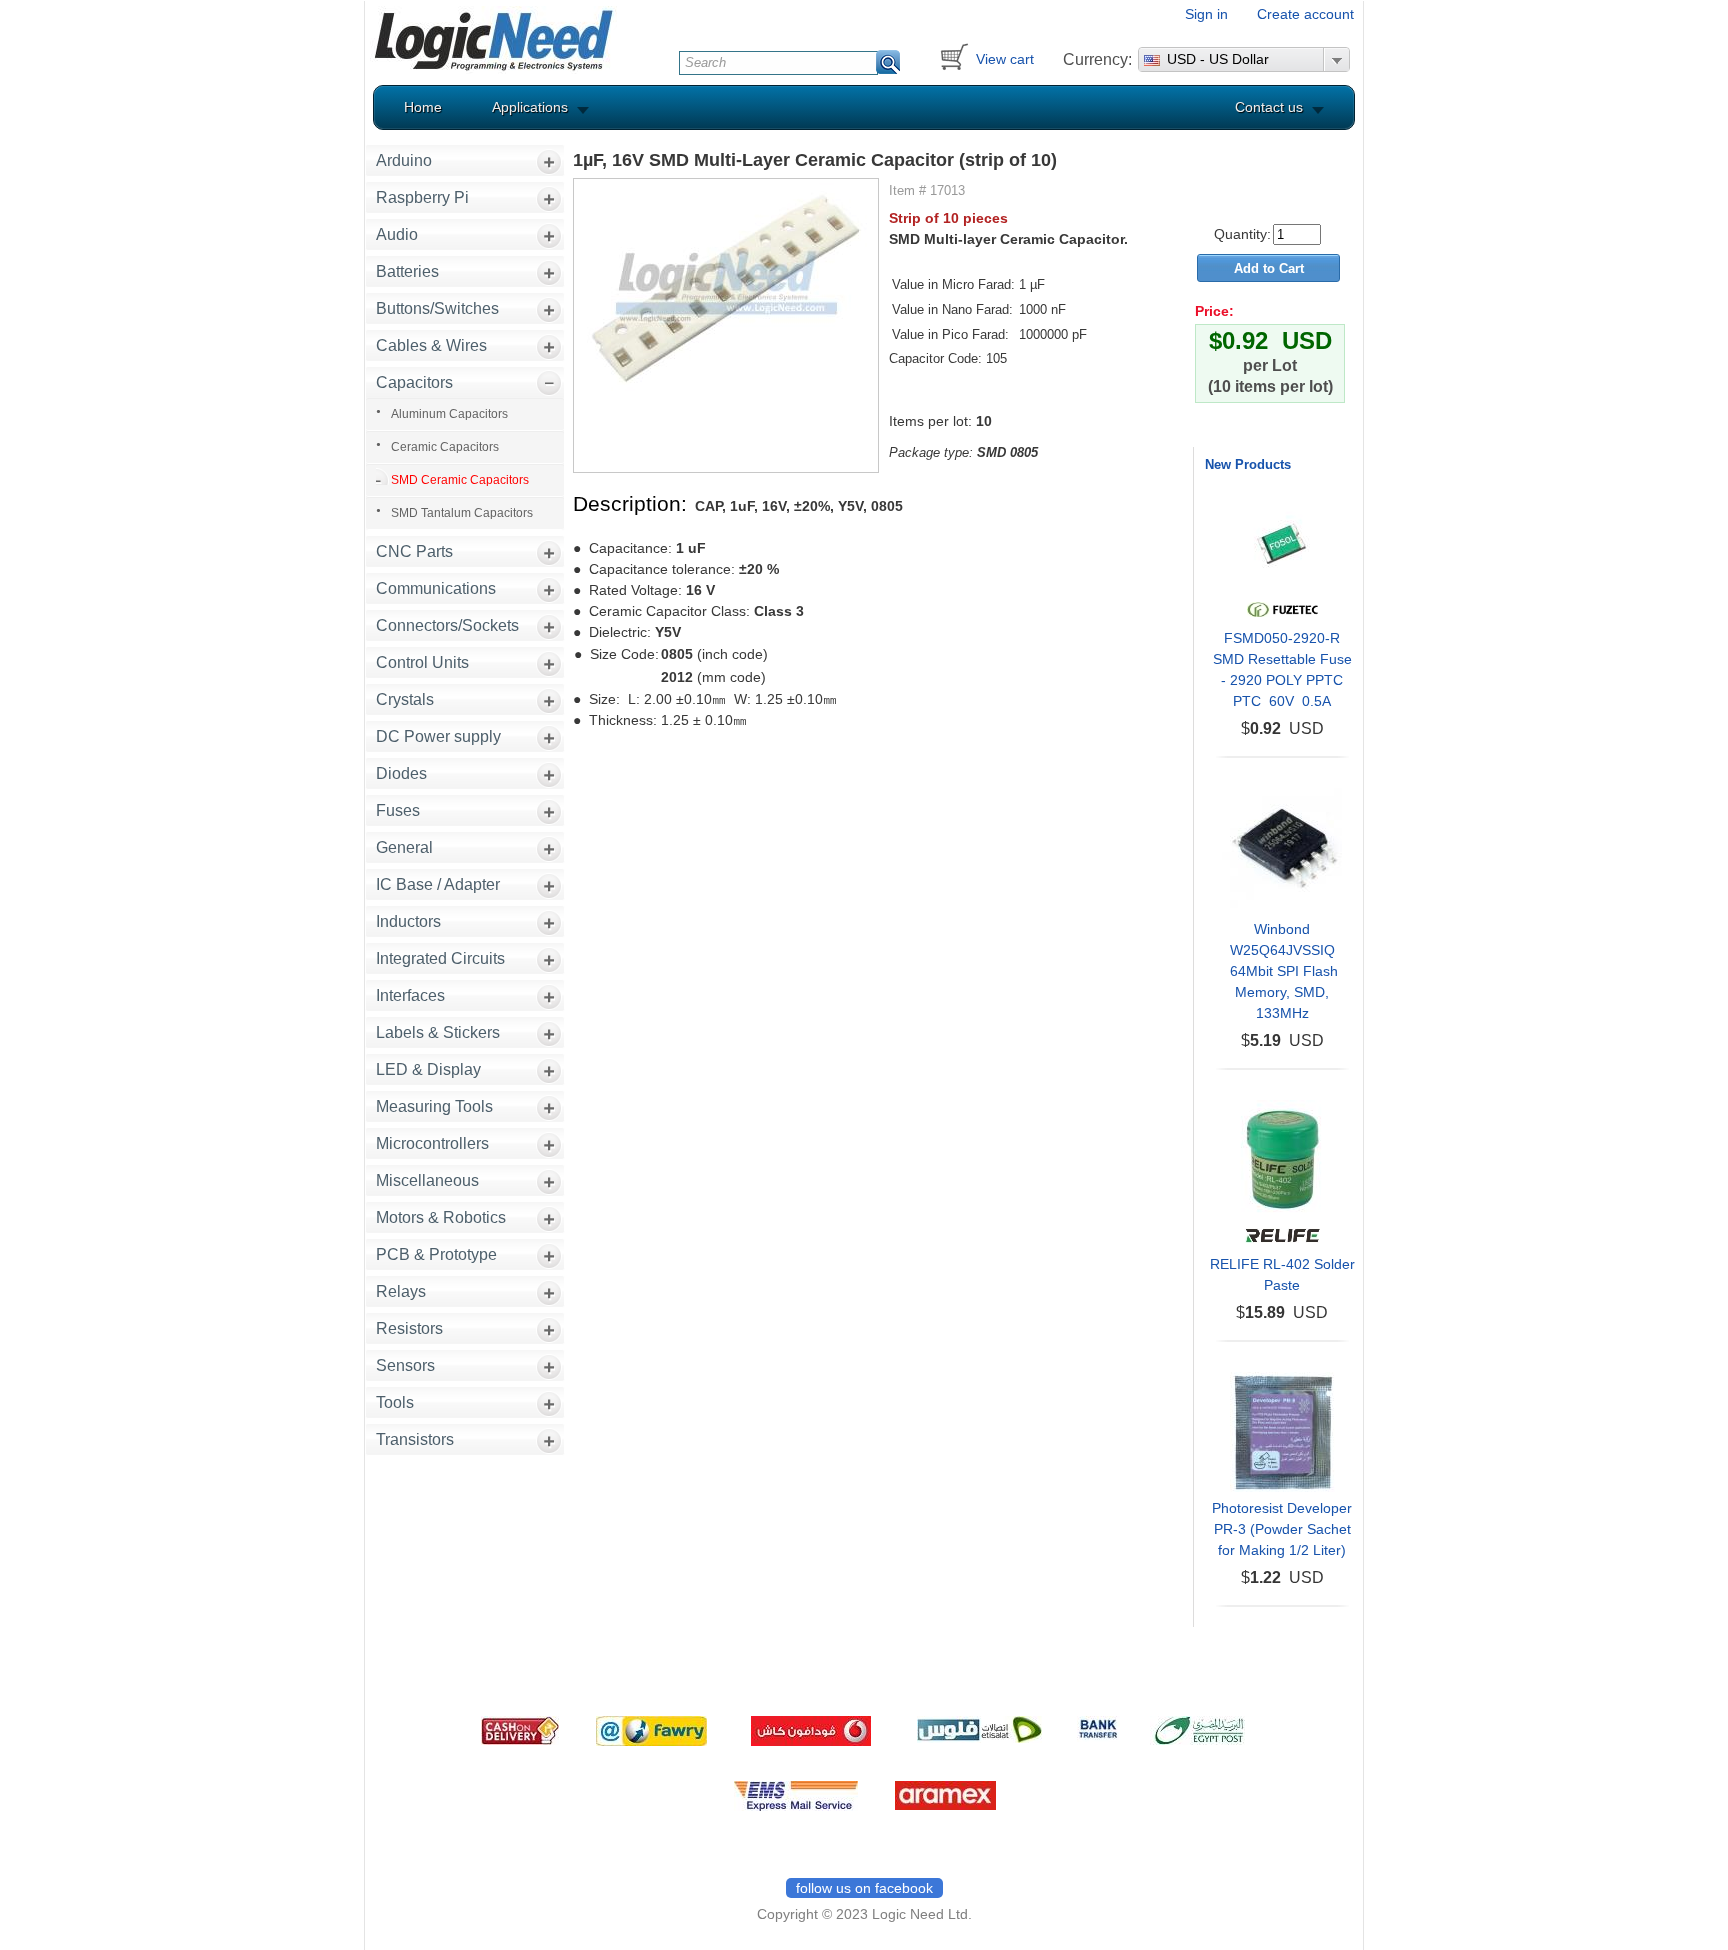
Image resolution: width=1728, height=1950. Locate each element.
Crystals (405, 699)
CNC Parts (414, 551)
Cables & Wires (431, 345)
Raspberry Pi (422, 197)
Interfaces (410, 995)
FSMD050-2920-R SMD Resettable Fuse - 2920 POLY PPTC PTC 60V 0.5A (1282, 669)
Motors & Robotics (441, 1217)
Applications (530, 107)
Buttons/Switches (437, 308)
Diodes (401, 773)
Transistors (415, 1439)
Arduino (404, 160)
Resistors (409, 1328)
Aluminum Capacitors (449, 414)
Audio (397, 234)
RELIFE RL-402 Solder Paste (1282, 1274)
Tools (395, 1402)
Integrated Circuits (440, 958)
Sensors (405, 1365)
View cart (1005, 59)
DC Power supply (438, 736)
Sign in (1206, 14)
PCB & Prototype (436, 1254)
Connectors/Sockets (447, 625)
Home (423, 107)
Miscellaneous (427, 1180)
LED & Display (428, 1069)
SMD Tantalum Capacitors (462, 513)
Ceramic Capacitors (445, 447)
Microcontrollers (432, 1143)
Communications (436, 588)
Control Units (422, 662)
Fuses (398, 810)
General (404, 847)
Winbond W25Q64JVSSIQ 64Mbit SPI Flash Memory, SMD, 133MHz (1282, 971)
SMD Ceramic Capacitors (460, 480)
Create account (1305, 14)
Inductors (408, 921)
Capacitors (414, 382)
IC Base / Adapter (438, 884)
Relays (401, 1291)
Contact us (1269, 107)
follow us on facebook (864, 1888)
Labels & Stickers (438, 1032)
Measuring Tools (434, 1106)
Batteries (407, 271)
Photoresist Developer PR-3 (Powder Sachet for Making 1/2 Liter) (1282, 1529)
